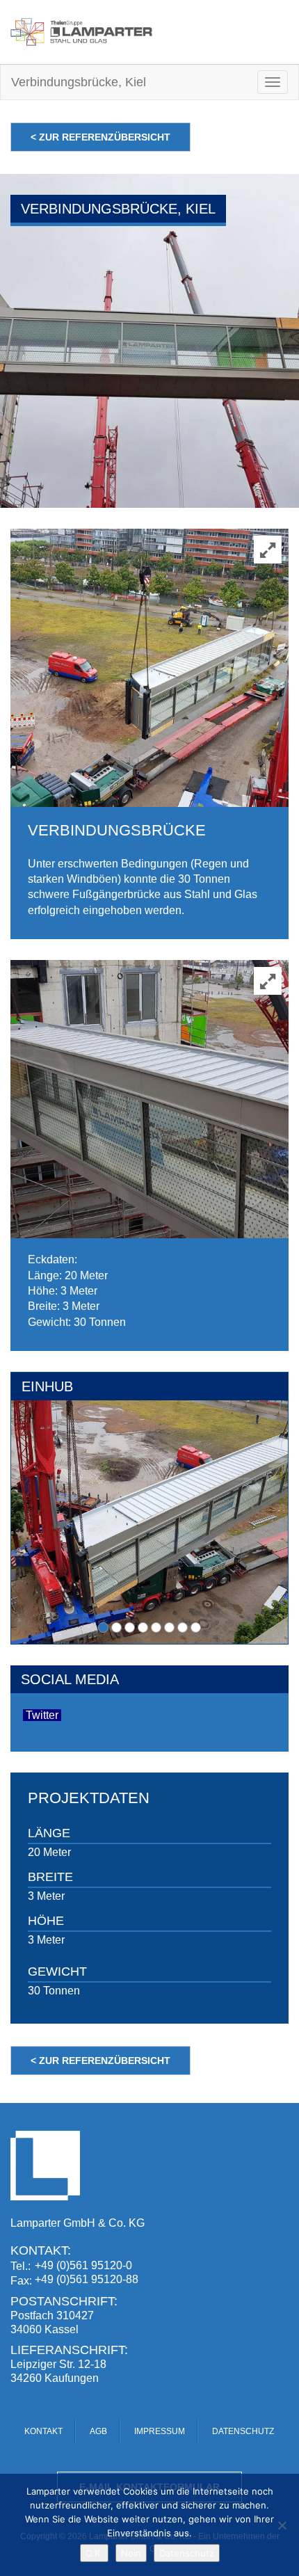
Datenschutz (187, 2553)
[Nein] (282, 2525)
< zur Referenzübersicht (100, 137)
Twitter (42, 1715)
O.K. (94, 2553)
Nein (131, 2553)
